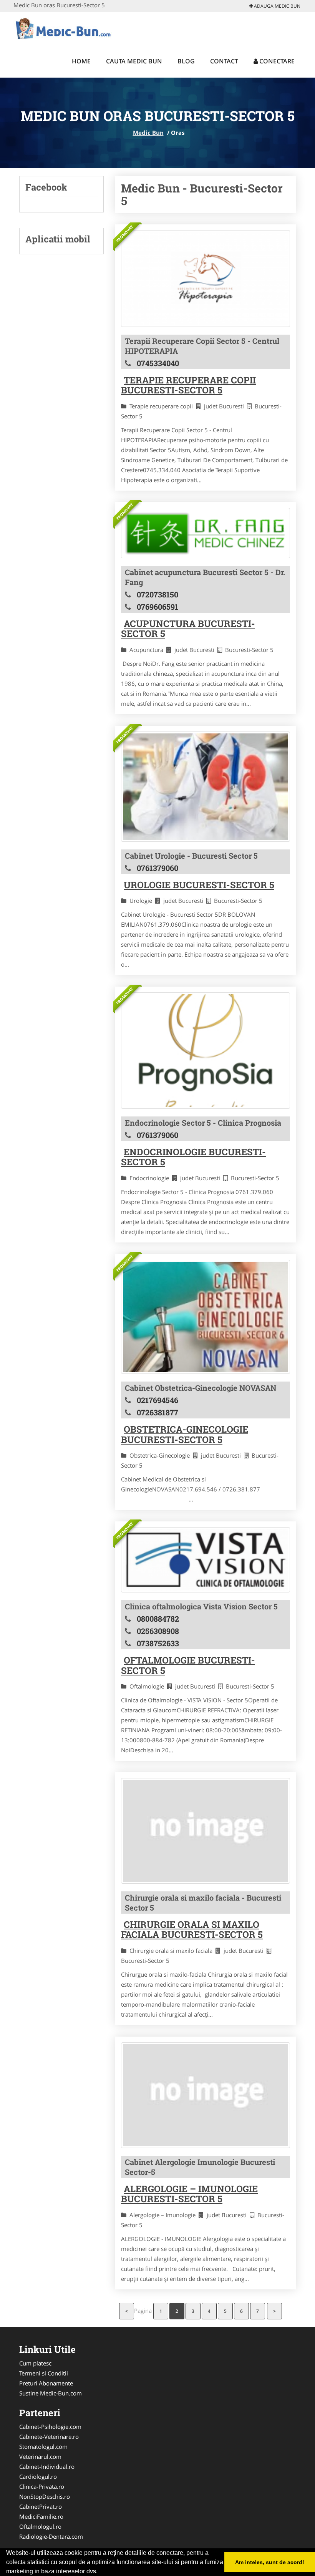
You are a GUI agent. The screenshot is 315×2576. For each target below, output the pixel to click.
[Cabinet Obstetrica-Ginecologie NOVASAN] (206, 1317)
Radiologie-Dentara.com (51, 2536)
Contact (224, 61)
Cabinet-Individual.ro (47, 2467)
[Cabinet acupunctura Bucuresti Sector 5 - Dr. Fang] (206, 533)
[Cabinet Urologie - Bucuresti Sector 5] (206, 787)
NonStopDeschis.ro (45, 2496)
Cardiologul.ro (38, 2476)
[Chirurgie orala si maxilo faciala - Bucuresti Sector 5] (206, 1831)
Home (81, 61)
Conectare (276, 61)
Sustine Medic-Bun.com (51, 2393)
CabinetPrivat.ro (41, 2506)
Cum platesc (35, 2363)
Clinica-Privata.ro (42, 2486)
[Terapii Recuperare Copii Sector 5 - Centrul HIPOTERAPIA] (206, 279)
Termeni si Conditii (44, 2373)
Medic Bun (148, 133)
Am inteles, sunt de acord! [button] (270, 2562)
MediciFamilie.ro (41, 2516)
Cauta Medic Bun (134, 61)
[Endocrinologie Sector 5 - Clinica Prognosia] (206, 1051)
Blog (186, 61)
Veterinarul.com (40, 2457)
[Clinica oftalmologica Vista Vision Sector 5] (206, 1560)
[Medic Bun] (64, 28)
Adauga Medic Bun (277, 6)
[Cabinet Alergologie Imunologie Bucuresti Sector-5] (206, 2095)
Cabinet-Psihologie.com (50, 2427)
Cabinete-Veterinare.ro (49, 2437)
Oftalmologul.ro (40, 2526)
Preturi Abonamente (46, 2383)
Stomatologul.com (43, 2447)
